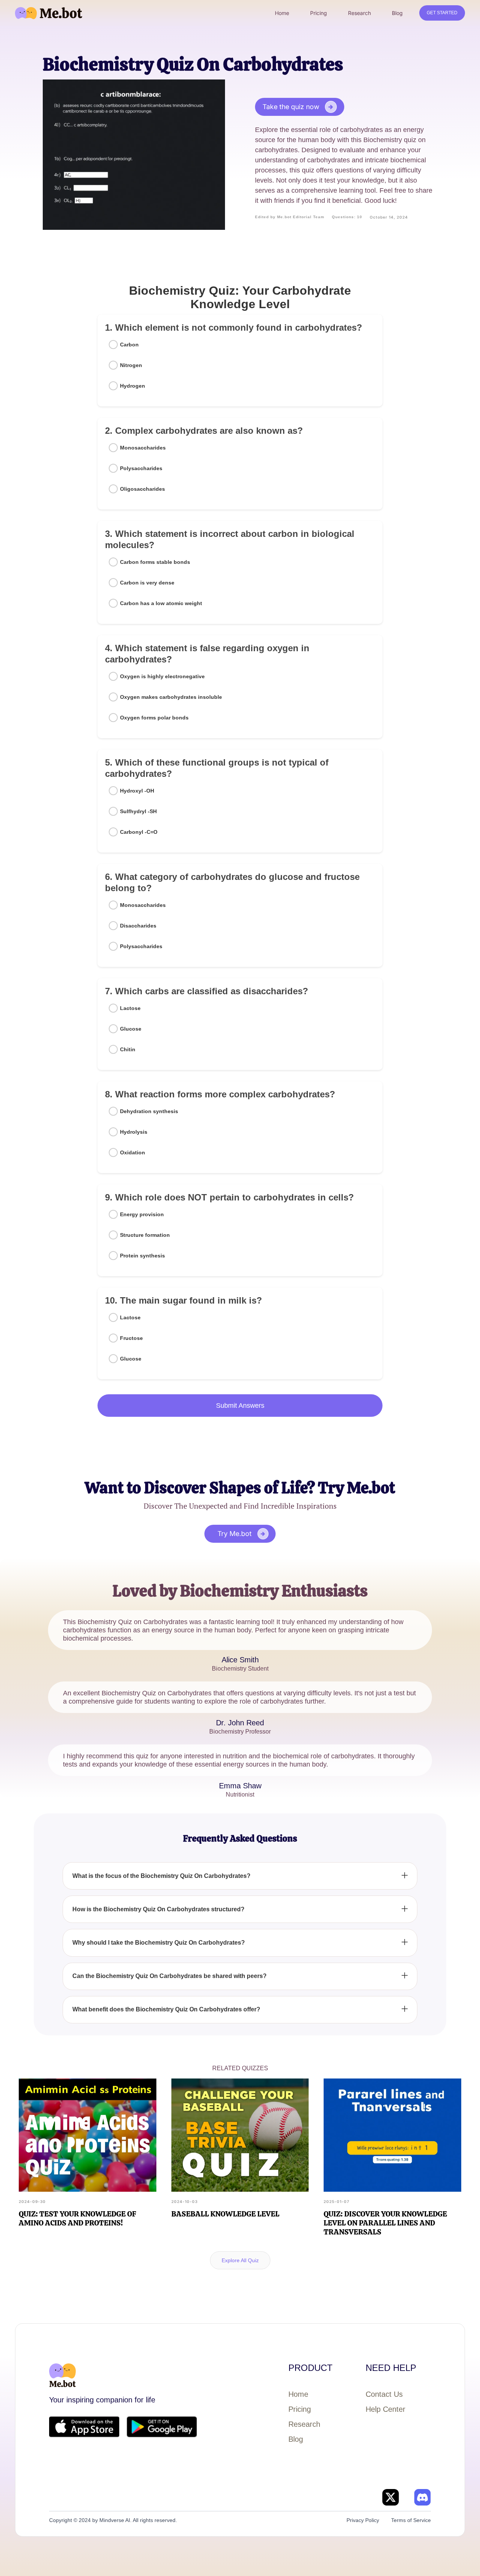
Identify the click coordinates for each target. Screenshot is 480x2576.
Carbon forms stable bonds (155, 562)
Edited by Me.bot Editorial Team (290, 217)
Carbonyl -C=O (139, 832)
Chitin (128, 1049)
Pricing (300, 2409)
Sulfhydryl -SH (138, 811)
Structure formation (145, 1235)
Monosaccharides (143, 448)
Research (304, 2424)
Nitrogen (131, 365)
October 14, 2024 (389, 217)
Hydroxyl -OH (137, 791)
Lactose (130, 1008)
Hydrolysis (134, 1132)
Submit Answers (240, 1406)
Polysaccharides (141, 468)
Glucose (131, 1029)
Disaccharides (138, 926)
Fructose (131, 1338)
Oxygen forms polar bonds (154, 718)
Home (298, 2394)
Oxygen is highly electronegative (162, 676)
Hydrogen (133, 386)
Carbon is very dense (147, 583)
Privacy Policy (363, 2520)
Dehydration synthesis (149, 1111)
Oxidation (133, 1152)
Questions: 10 (347, 217)
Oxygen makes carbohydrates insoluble (171, 697)
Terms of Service (411, 2520)
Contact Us (384, 2394)
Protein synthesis (142, 1256)
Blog (296, 2439)
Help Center (385, 2409)
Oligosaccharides (142, 489)
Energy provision (142, 1214)
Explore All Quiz (240, 2260)
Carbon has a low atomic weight (161, 603)
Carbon (129, 345)
